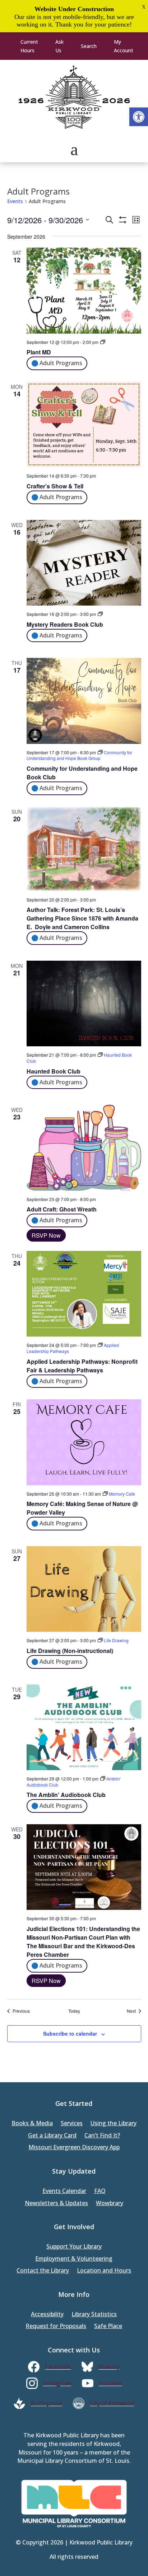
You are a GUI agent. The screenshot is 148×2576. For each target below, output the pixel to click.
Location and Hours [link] (104, 2271)
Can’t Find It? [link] (102, 2136)
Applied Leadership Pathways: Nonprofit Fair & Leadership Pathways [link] (82, 1366)
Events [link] (15, 201)
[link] (139, 117)
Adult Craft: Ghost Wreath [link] (62, 1209)
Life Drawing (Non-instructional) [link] (70, 1651)
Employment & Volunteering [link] (74, 2259)
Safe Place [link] (108, 2326)
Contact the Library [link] (43, 2271)
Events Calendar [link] (64, 2191)
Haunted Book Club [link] (54, 1071)
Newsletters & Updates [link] (56, 2204)
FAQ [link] (100, 2191)
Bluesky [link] (109, 2367)
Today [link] (74, 2011)
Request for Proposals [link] (56, 2326)
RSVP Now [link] (46, 1235)
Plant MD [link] (39, 352)
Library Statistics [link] (94, 2315)
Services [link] (72, 2124)
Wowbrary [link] (110, 2204)
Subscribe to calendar (70, 2033)
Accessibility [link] (47, 2315)
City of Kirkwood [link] (112, 2403)
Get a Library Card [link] (52, 2136)
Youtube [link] (110, 2383)
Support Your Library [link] (74, 2247)
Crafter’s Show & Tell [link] (55, 486)
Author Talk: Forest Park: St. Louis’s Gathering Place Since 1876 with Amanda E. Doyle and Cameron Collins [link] (82, 918)
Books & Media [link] (32, 2124)
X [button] (144, 7)
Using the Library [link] (114, 2124)
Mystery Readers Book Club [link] (65, 624)
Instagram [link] (57, 2383)
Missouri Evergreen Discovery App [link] (74, 2148)
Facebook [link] (58, 2367)
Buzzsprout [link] (46, 2403)
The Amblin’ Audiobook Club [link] (66, 1795)
